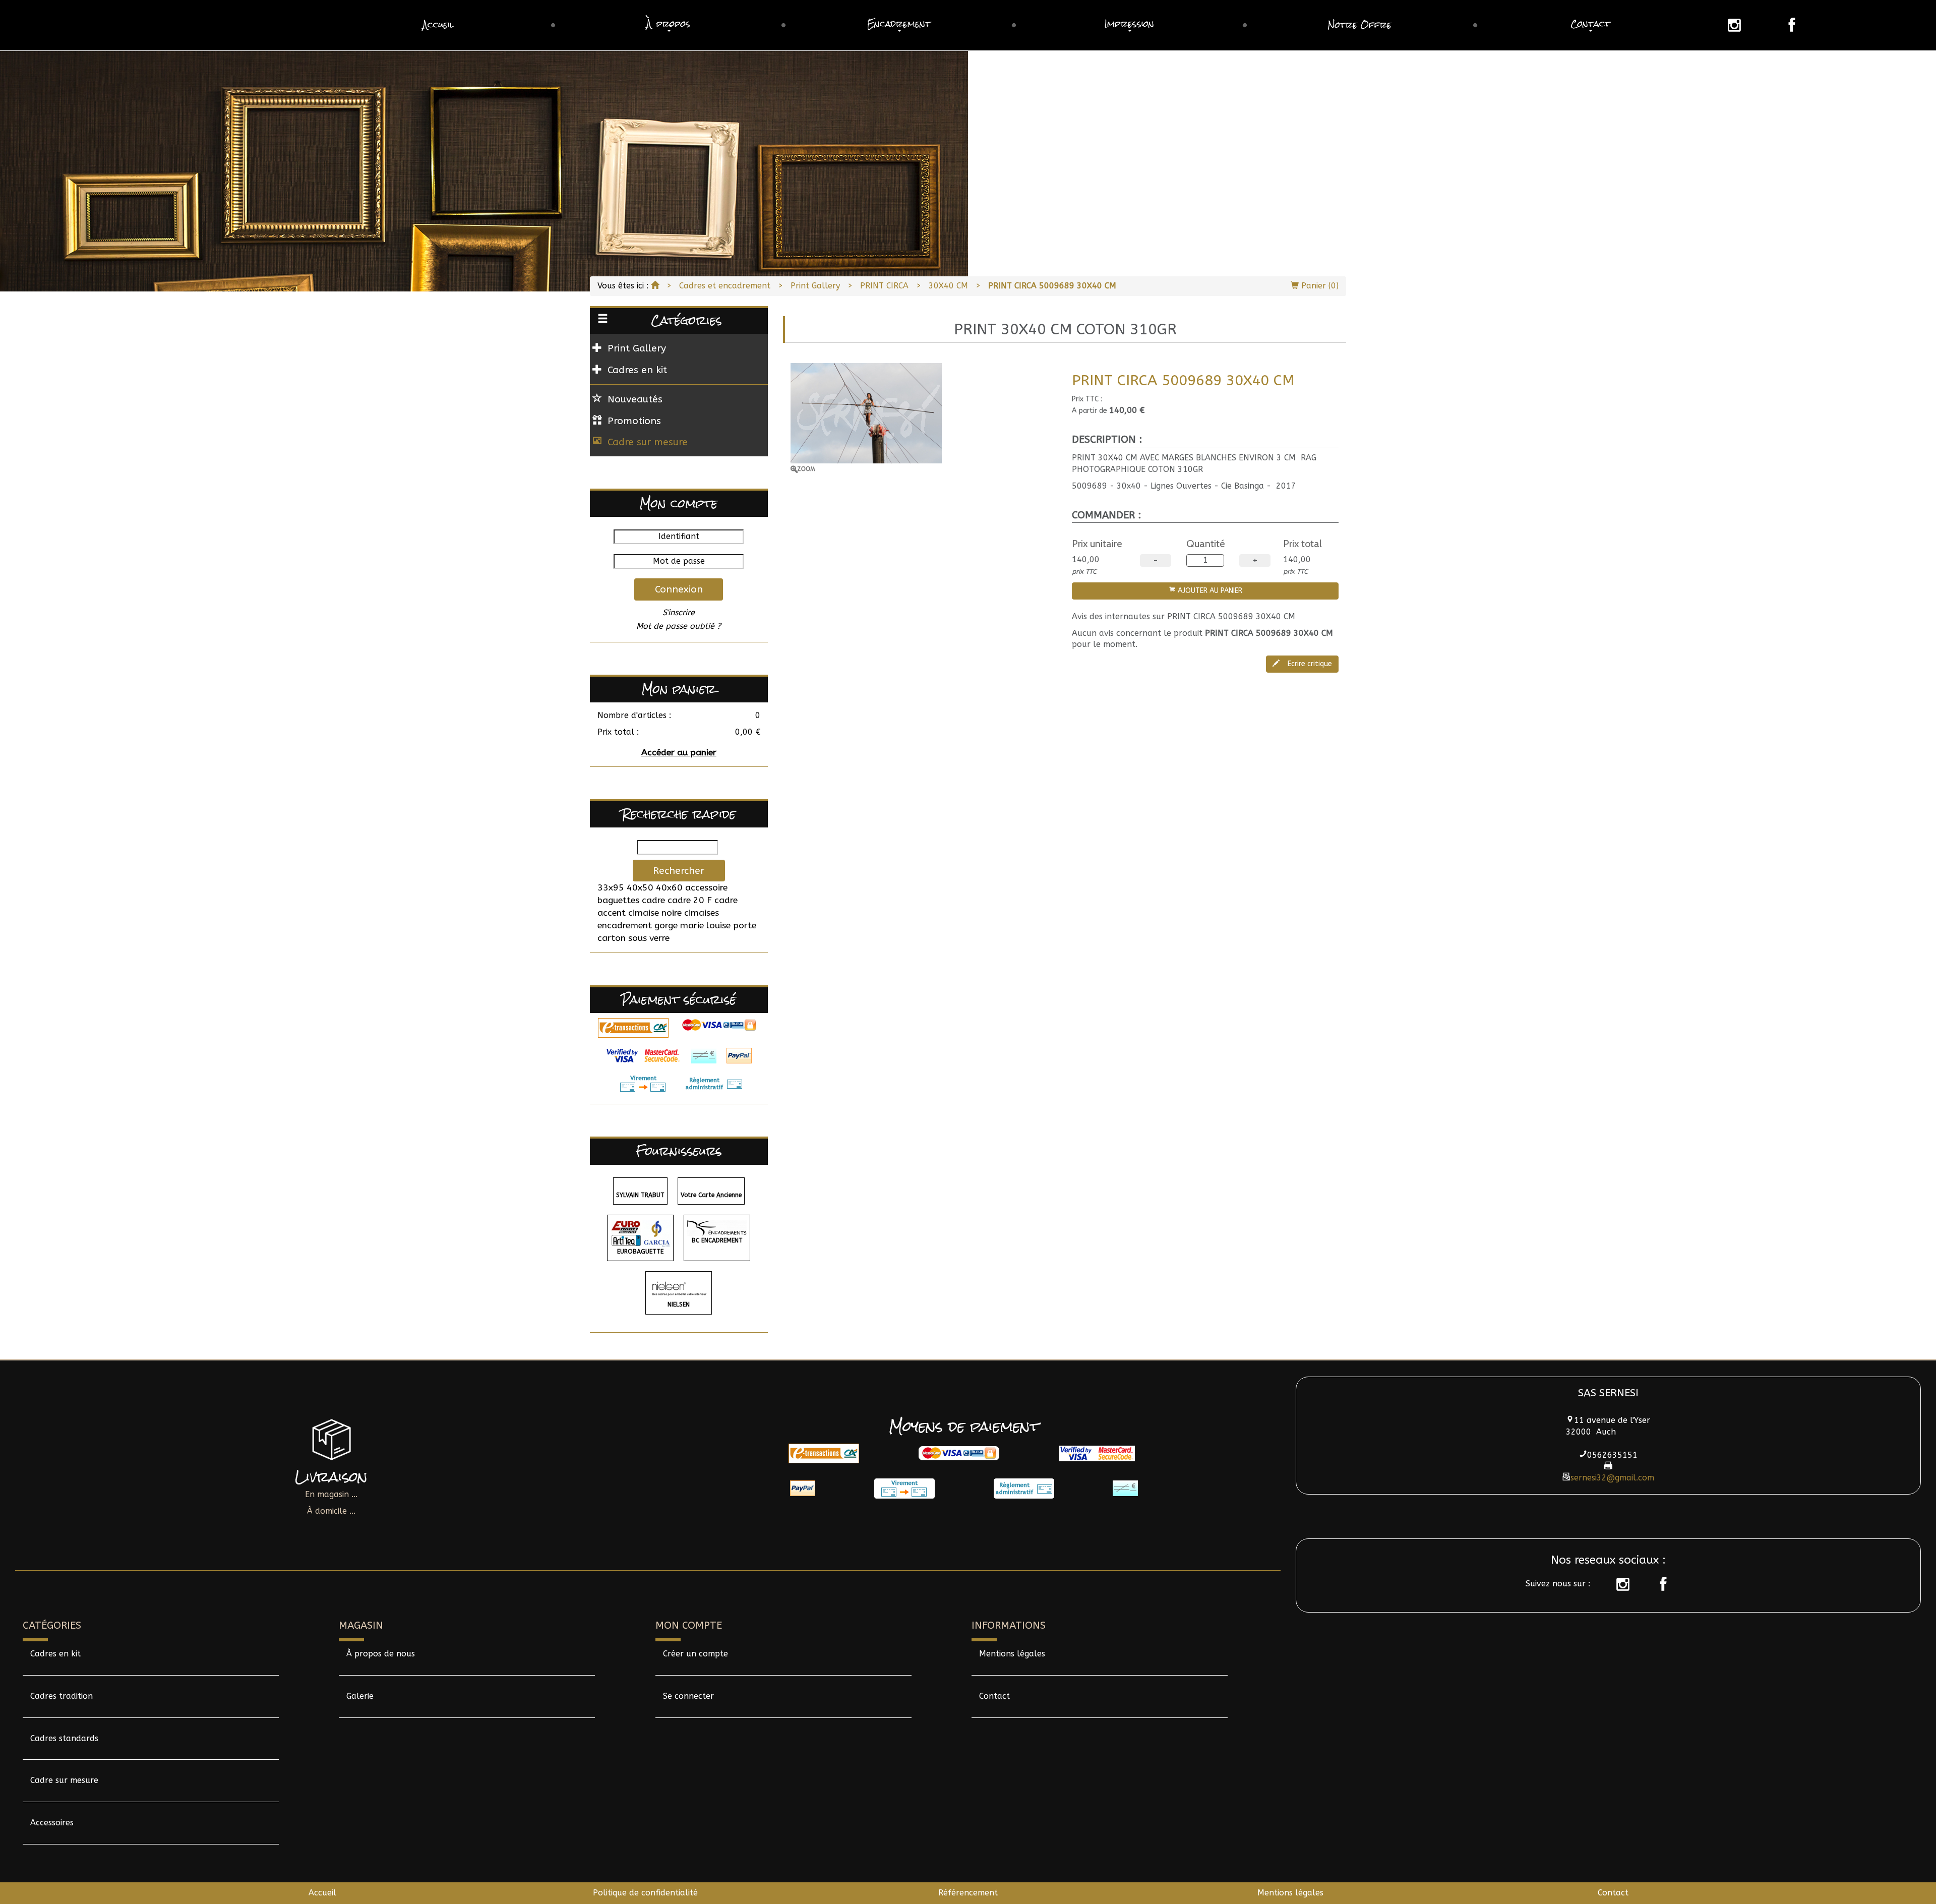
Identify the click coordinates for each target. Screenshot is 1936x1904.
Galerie (360, 1696)
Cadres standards (64, 1738)
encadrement (625, 926)
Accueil (322, 1893)
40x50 (640, 888)
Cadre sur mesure (648, 442)
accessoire (706, 888)
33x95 (611, 888)
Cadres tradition (62, 1696)
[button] (668, 25)
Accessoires (52, 1823)
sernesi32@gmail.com (1612, 1478)
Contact (994, 1696)
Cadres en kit (55, 1654)
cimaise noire (655, 913)
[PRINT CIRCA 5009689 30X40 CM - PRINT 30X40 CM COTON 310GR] (924, 418)
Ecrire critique (1309, 664)
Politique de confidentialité (645, 1893)
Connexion (679, 589)
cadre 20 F (690, 900)
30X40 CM (948, 286)
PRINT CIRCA (884, 286)
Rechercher (679, 871)
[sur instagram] (1618, 1584)
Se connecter (688, 1696)
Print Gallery (815, 286)
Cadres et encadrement (725, 286)
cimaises (702, 913)
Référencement (968, 1893)
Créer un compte (695, 1654)
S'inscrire (679, 612)
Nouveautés (635, 399)
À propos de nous (381, 1654)
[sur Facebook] (1658, 1584)
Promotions (634, 421)
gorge (666, 926)
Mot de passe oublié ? (679, 626)
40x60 (669, 888)
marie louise (705, 926)
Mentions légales (1012, 1654)
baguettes (618, 900)
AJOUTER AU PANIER (1209, 591)
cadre (653, 900)
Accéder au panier (679, 753)
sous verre (649, 938)
